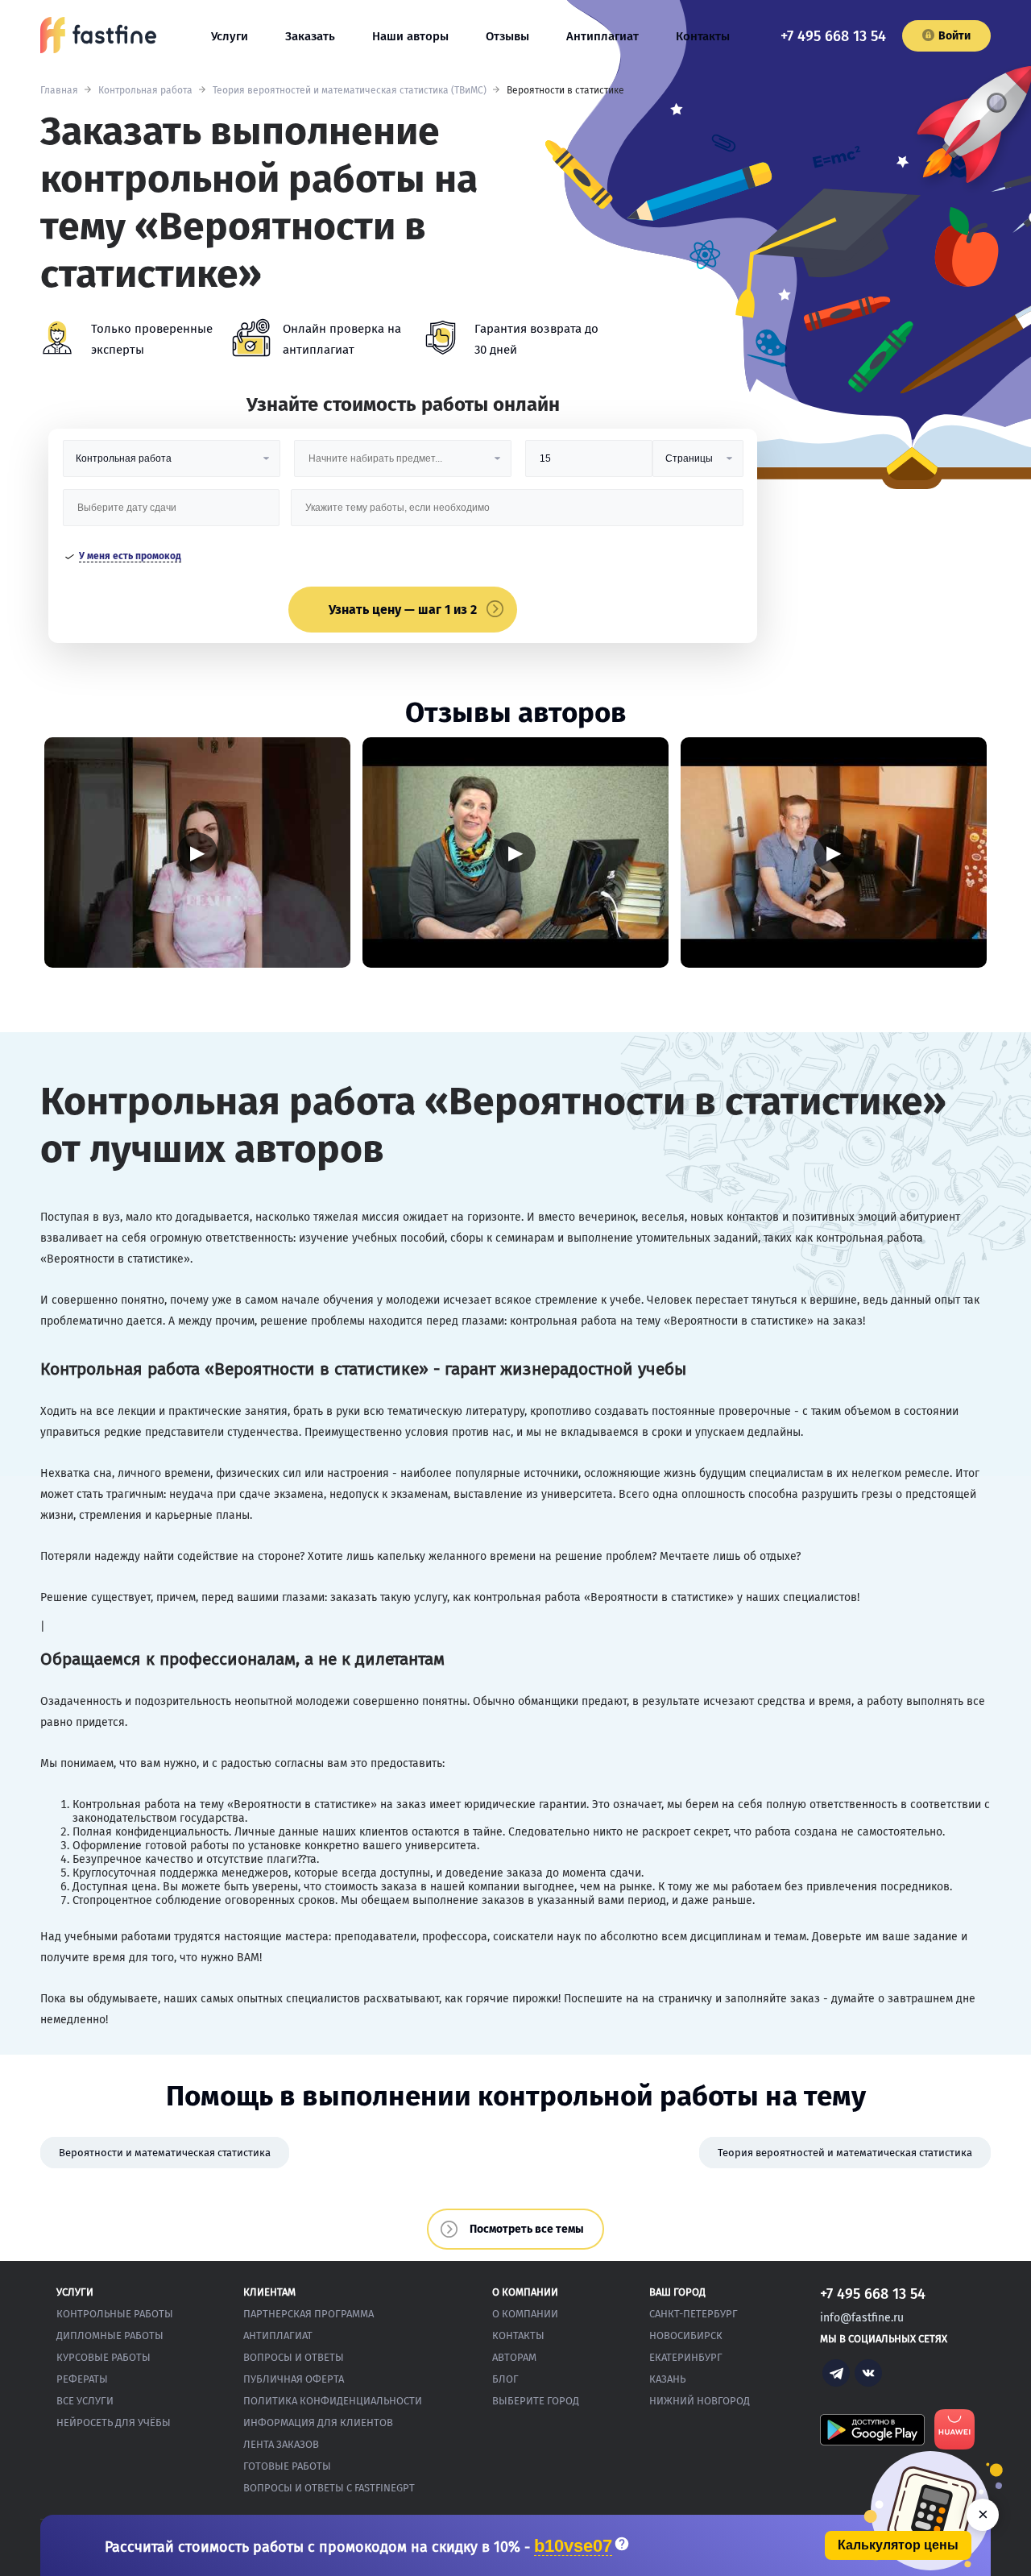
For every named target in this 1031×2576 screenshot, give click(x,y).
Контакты (703, 36)
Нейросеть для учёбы (114, 2423)
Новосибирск (686, 2335)
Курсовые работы (104, 2357)
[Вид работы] (172, 465)
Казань (667, 2379)
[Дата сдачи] (172, 514)
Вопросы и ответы (294, 2357)
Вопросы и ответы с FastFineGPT (329, 2488)
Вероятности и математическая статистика (165, 2153)
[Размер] (589, 465)
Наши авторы (410, 36)
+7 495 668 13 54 (833, 36)
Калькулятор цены (898, 2545)
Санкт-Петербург (694, 2314)
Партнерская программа (308, 2314)
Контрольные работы (115, 2314)
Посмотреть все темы (527, 2229)
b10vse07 (573, 2547)
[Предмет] (403, 465)
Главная (59, 90)
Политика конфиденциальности (333, 2401)
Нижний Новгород (700, 2401)
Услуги (230, 36)
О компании (525, 2314)
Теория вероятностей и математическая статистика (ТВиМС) (350, 90)
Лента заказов (281, 2444)
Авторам (514, 2357)
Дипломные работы (110, 2335)
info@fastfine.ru (862, 2318)
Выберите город (536, 2401)
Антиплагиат (602, 36)
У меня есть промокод (130, 556)
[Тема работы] (517, 514)
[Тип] (698, 465)
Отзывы (507, 36)
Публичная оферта (294, 2379)
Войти (954, 36)
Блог (505, 2379)
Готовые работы (287, 2466)
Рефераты (82, 2379)
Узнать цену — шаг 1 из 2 (403, 610)
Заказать (310, 36)
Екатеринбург (686, 2357)
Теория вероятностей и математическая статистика (845, 2153)
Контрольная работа (145, 90)
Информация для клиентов (318, 2423)
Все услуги (85, 2401)
